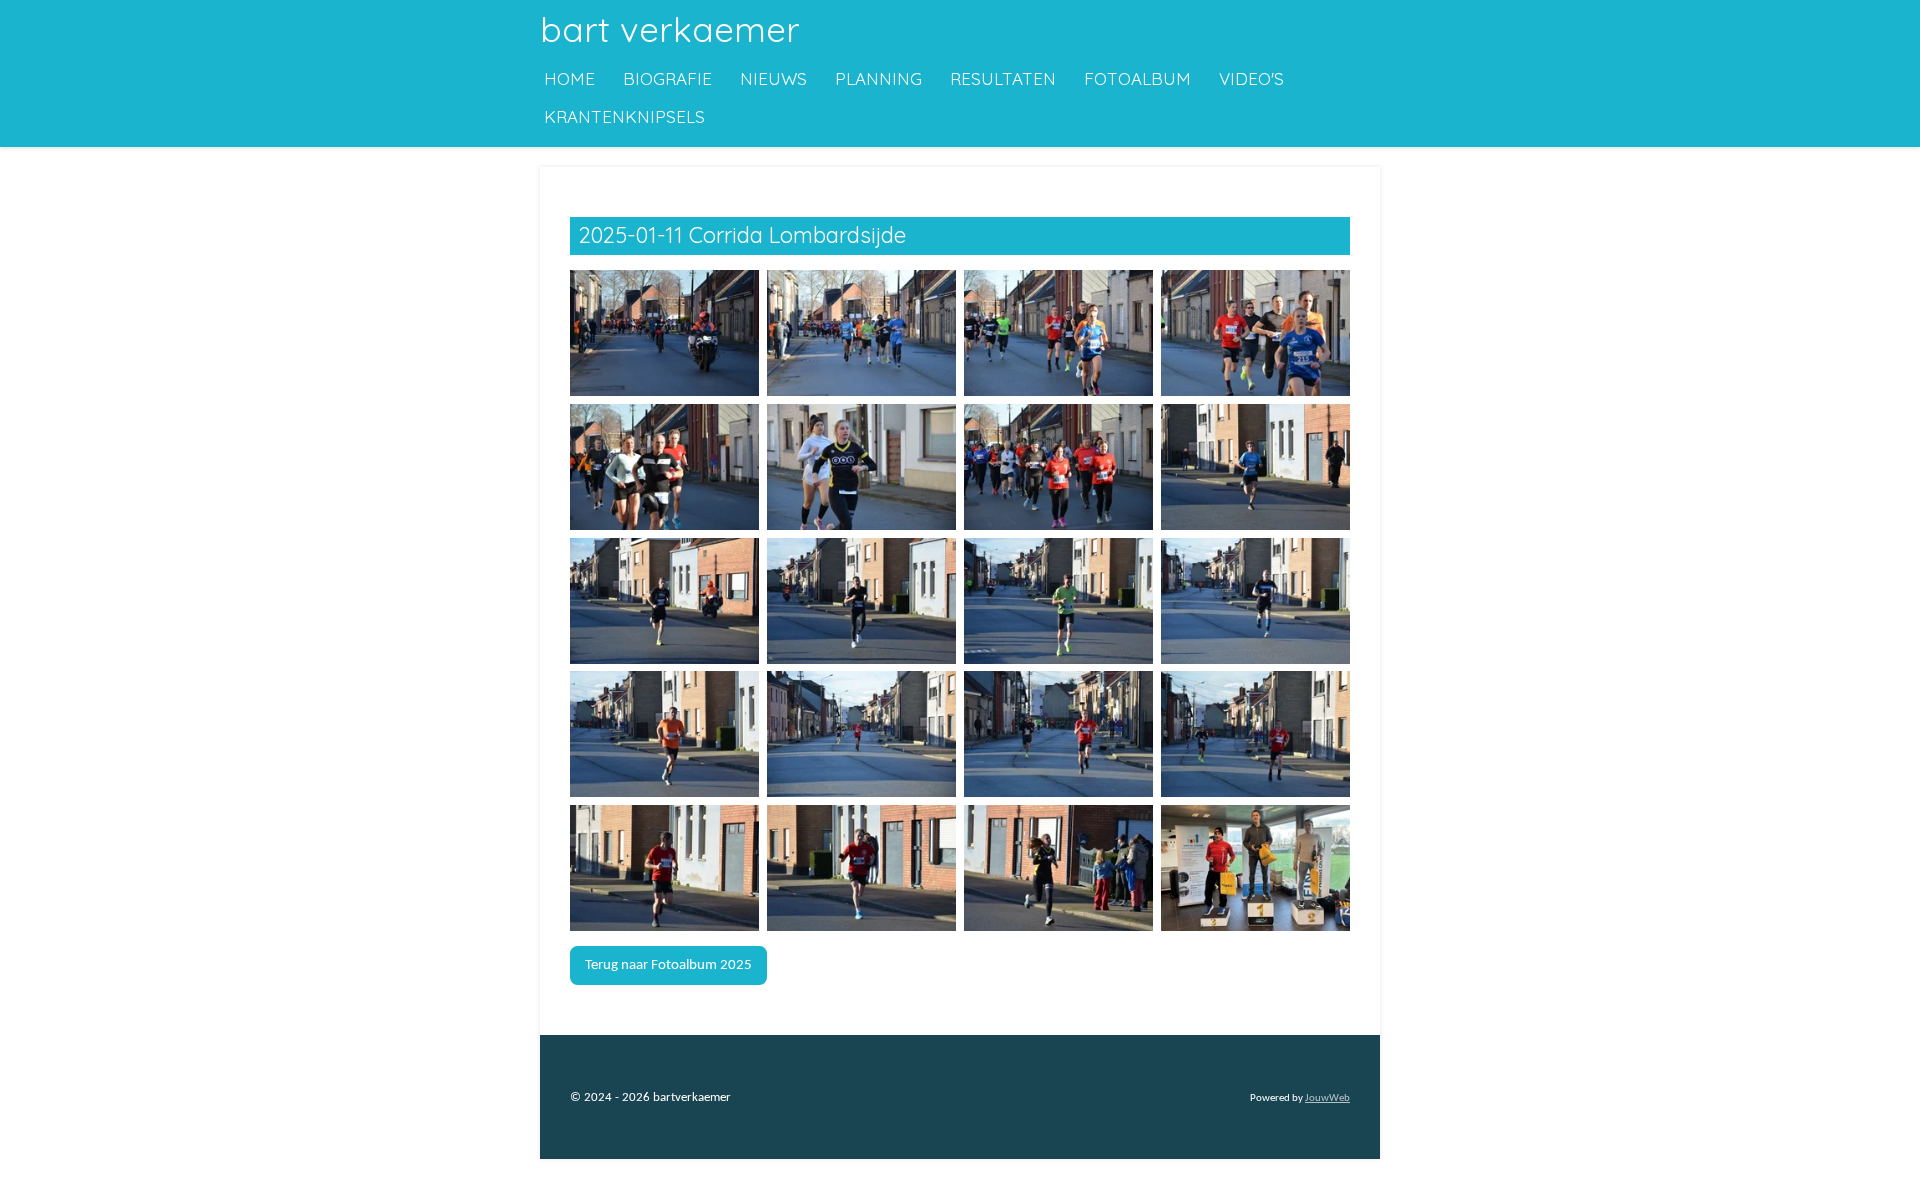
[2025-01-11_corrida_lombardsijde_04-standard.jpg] (1255, 334)
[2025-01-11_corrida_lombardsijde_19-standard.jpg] (1058, 868)
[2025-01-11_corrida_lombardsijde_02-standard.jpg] (861, 334)
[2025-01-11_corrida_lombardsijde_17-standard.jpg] (664, 868)
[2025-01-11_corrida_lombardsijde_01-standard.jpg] (664, 334)
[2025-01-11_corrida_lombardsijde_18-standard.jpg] (861, 868)
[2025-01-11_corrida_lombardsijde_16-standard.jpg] (1255, 735)
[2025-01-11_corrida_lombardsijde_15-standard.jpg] (1058, 735)
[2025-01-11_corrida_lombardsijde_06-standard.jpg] (861, 467)
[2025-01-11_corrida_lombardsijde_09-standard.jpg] (664, 601)
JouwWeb (1327, 1098)
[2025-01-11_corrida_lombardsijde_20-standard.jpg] (1255, 868)
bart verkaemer (670, 29)
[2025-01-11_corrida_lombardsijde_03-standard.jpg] (1058, 334)
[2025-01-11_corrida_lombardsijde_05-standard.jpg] (664, 467)
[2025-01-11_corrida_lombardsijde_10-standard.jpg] (861, 601)
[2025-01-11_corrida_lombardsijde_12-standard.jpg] (1255, 601)
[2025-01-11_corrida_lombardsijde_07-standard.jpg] (1058, 467)
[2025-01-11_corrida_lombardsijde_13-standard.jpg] (664, 735)
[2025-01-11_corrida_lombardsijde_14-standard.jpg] (861, 735)
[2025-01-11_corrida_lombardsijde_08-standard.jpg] (1255, 467)
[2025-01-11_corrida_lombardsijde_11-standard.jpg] (1058, 601)
